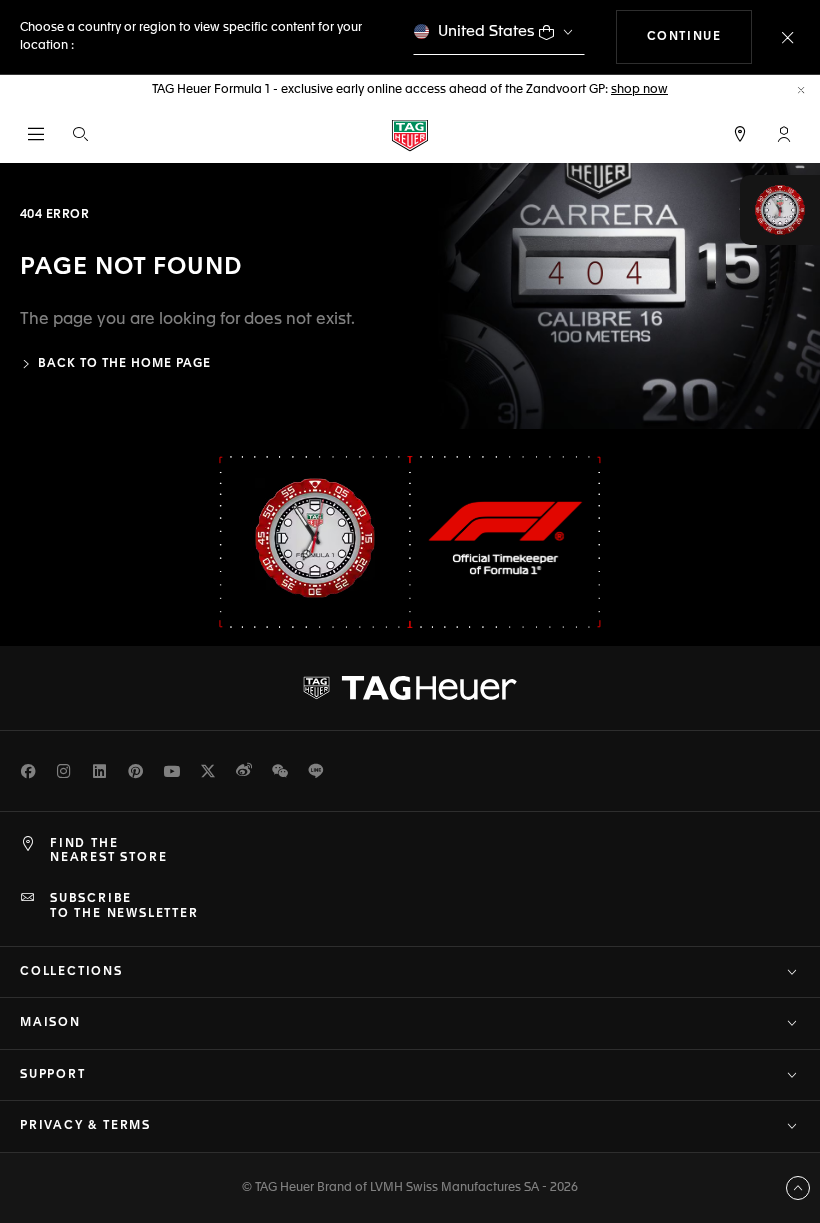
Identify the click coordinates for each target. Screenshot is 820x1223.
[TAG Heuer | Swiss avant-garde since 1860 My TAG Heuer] (410, 688)
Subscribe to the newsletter (124, 906)
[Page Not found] (615, 296)
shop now (639, 90)
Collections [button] (71, 972)
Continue (700, 36)
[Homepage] (410, 134)
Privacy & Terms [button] (85, 1126)
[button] (784, 134)
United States (486, 31)
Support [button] (53, 1075)
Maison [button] (50, 1023)
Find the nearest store (108, 851)
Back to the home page (124, 364)
